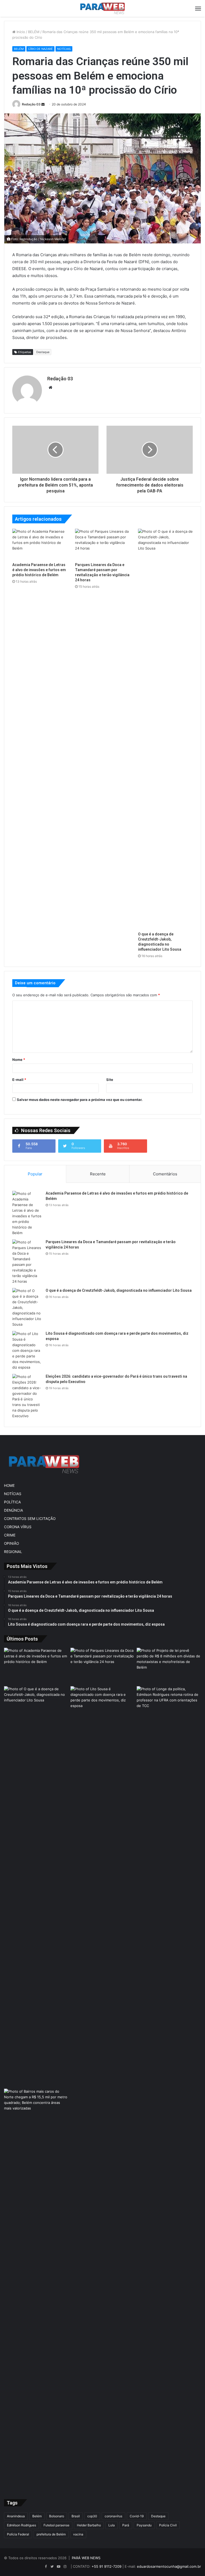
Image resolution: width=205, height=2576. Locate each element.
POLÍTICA (12, 1502)
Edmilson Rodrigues (21, 2525)
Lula (112, 2525)
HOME (9, 1485)
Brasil (76, 2516)
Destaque (43, 352)
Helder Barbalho (89, 2525)
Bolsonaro (57, 2516)
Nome (19, 1060)
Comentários (165, 1174)
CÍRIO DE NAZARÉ (40, 49)
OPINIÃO (11, 1543)
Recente (98, 1174)
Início (20, 32)
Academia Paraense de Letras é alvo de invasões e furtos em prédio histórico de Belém (39, 570)
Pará (126, 2525)
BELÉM (34, 32)
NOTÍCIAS (64, 49)
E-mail (19, 1080)
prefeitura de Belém (51, 2534)
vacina (78, 2534)
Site (110, 1080)
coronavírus (113, 2516)
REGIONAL (13, 1552)
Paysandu (144, 2525)
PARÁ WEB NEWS (86, 2558)
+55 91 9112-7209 (107, 2566)
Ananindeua (16, 2516)
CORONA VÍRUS (18, 1527)
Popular (35, 1174)
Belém (37, 2516)
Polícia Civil (168, 2525)
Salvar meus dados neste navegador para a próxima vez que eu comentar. (80, 1100)
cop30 (92, 2516)
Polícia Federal (18, 2534)
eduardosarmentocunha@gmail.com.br (169, 2566)
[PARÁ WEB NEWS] (102, 8)
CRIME (10, 1535)
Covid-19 (137, 2516)
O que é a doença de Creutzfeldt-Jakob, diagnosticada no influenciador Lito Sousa (119, 1290)
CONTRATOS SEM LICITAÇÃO (30, 1519)
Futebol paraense (56, 2525)
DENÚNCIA (13, 1510)
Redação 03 (31, 104)
